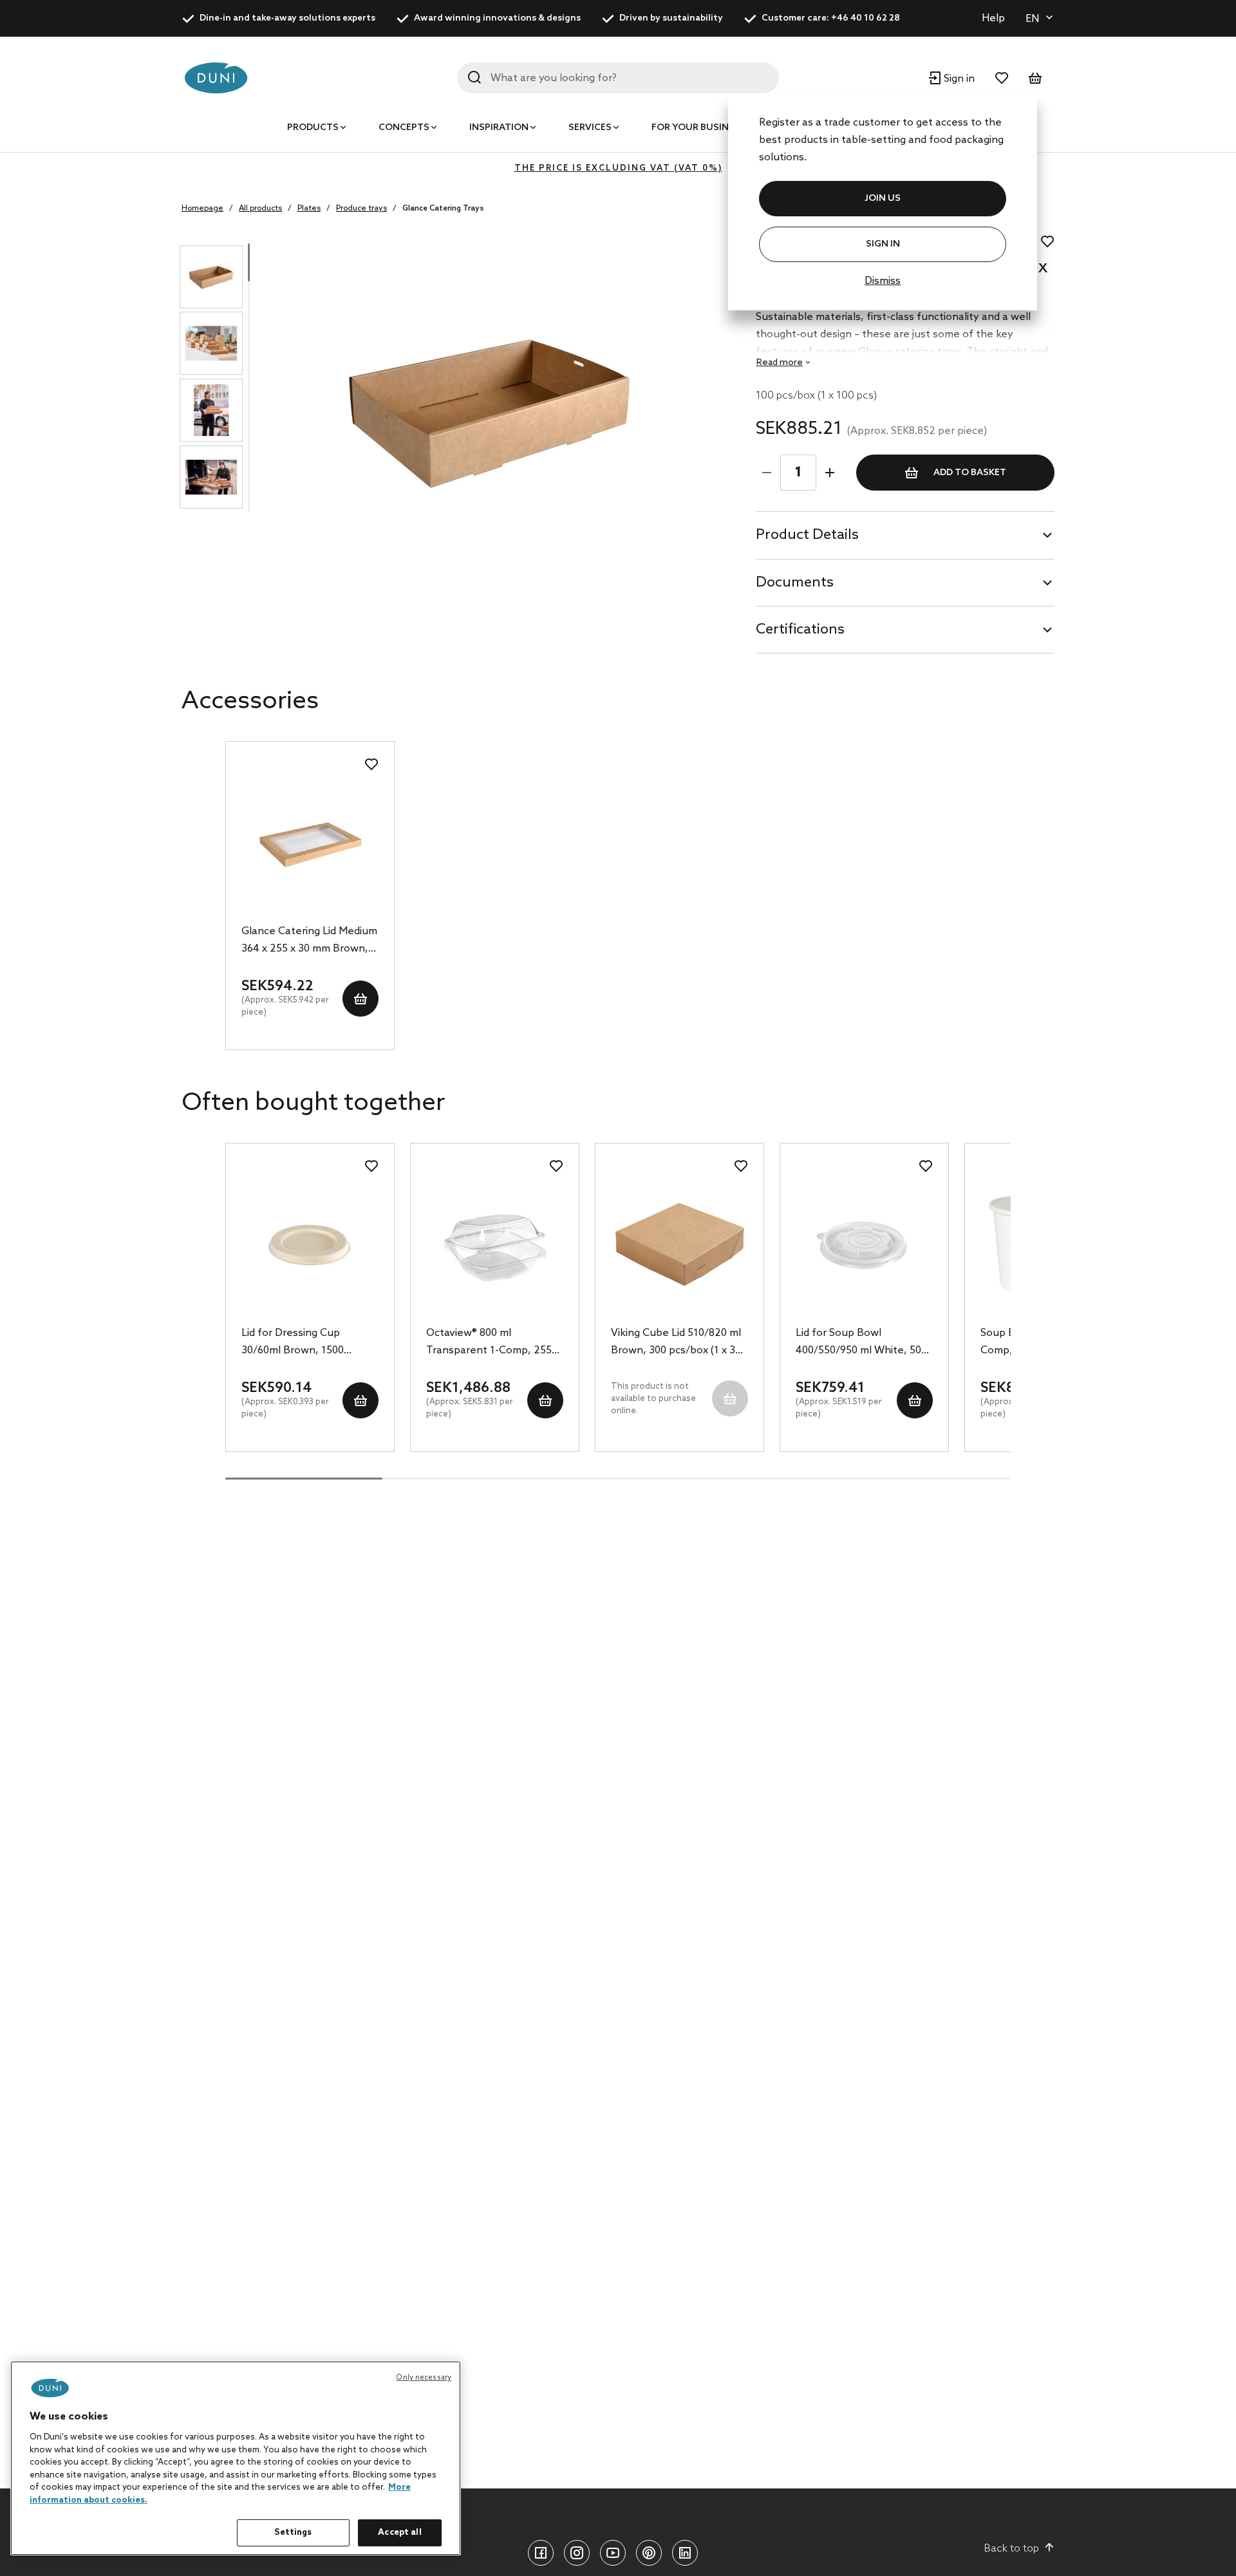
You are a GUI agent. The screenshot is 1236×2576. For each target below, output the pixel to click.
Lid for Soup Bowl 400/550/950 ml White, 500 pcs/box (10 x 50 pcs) (861, 1343)
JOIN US (883, 199)
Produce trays (361, 209)
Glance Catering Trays (443, 209)
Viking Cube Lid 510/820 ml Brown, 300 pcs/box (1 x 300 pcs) (679, 1343)
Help (993, 18)
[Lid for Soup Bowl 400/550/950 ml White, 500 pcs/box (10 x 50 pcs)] (864, 1245)
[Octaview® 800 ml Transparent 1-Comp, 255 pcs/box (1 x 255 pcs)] (495, 1245)
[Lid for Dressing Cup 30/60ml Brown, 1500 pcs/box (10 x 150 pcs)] (310, 1245)
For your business (698, 128)
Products (313, 128)
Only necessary (424, 2378)
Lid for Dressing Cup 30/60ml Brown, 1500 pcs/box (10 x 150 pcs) (294, 1343)
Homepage (202, 209)
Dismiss (883, 281)
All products (260, 209)
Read (780, 363)
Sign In (883, 244)
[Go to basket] (1035, 78)
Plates (309, 209)
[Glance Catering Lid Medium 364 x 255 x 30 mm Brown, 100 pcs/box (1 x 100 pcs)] (310, 843)
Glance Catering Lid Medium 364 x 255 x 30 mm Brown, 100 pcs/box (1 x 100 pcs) (309, 941)
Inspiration (499, 128)
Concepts (404, 128)
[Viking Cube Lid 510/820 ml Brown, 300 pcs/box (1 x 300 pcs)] (679, 1245)
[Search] (474, 77)
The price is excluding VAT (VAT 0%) (618, 168)
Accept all (399, 2533)
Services (590, 128)
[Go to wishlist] (1002, 78)
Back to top (1012, 2549)
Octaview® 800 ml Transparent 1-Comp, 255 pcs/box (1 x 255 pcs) (489, 1343)
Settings (293, 2533)
